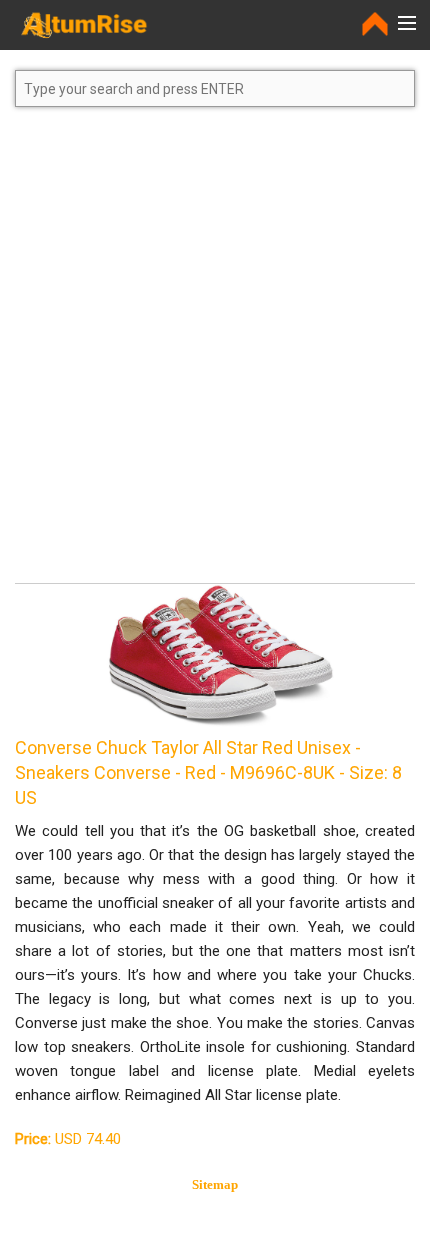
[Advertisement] (215, 354)
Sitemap (215, 1184)
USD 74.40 (68, 1139)
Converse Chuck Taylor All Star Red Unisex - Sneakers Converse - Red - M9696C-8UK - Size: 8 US (208, 772)
